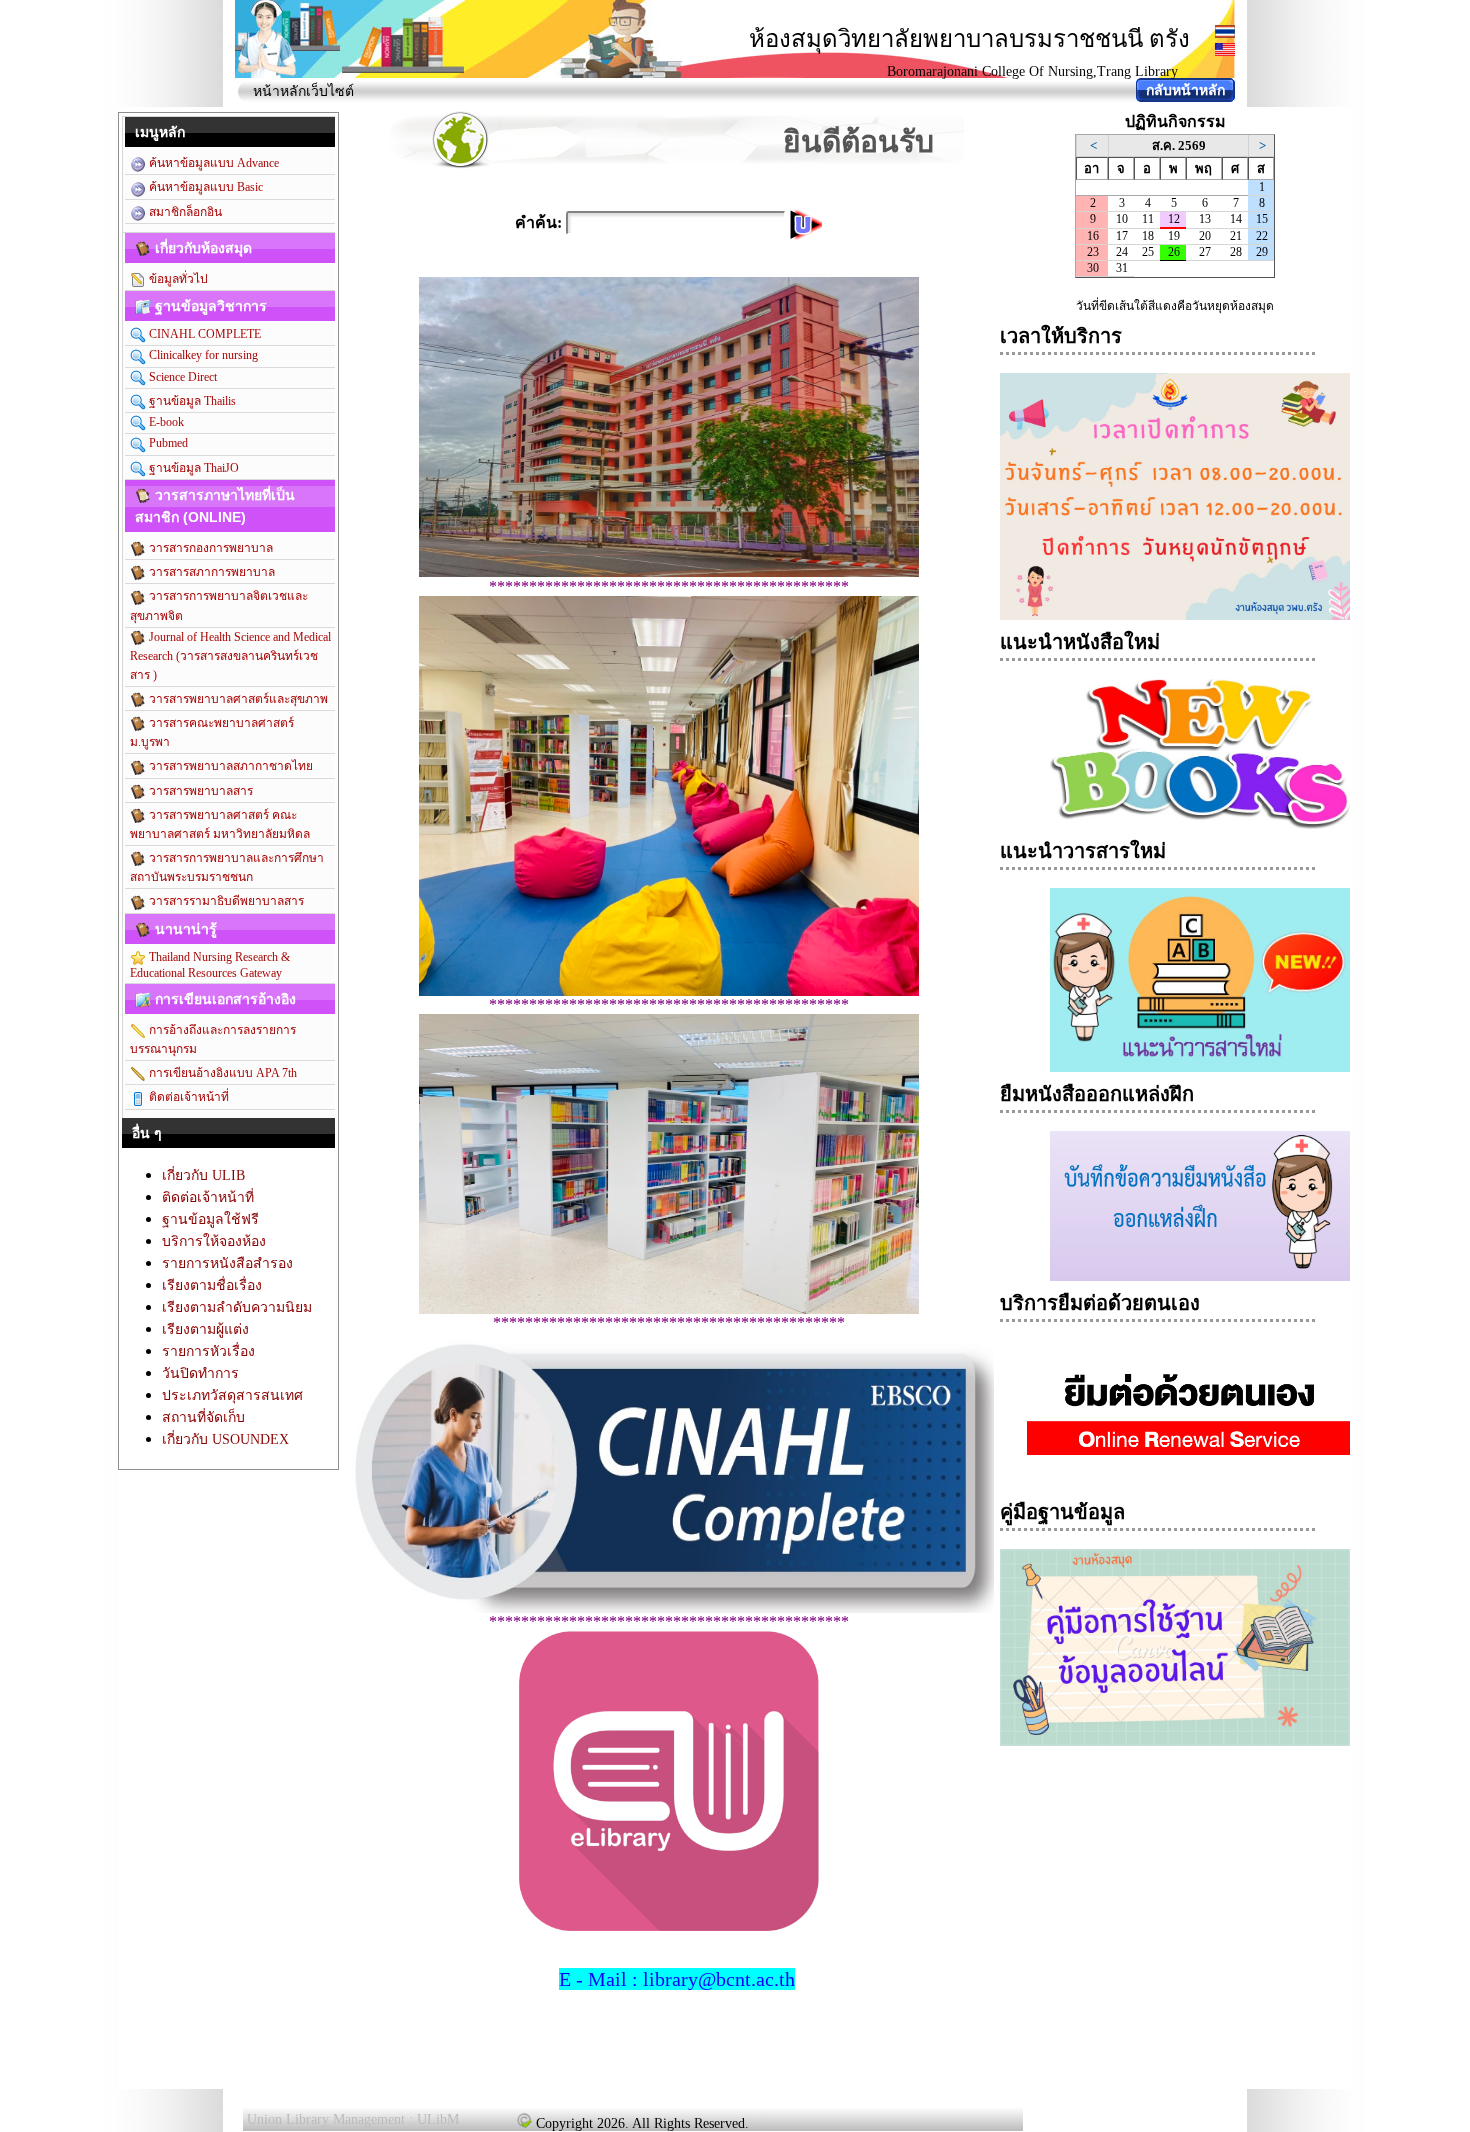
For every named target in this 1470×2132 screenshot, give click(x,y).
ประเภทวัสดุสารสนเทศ (232, 1395)
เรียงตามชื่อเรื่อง (212, 1285)
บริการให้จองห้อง (214, 1241)
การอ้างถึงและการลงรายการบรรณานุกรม (213, 1039)
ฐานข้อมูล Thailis (191, 401)
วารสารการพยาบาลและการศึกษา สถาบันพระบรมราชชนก (227, 867)
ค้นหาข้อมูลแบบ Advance (212, 163)
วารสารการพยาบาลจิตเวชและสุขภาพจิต (219, 605)
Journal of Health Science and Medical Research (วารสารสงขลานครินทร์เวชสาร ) (230, 656)
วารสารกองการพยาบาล (209, 548)
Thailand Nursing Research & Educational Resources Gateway (210, 965)
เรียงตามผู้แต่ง (205, 1329)
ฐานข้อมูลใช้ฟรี (210, 1219)
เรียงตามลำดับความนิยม (237, 1307)
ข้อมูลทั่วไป (177, 279)
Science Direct (181, 377)
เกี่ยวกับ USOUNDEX (225, 1439)
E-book (165, 422)
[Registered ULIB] (524, 2120)
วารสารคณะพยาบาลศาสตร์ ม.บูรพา (212, 732)
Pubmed (167, 443)
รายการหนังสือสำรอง (227, 1263)
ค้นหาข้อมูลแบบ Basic (204, 187)
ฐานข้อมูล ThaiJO (192, 468)
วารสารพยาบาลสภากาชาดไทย (229, 766)
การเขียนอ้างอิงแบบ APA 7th (221, 1073)
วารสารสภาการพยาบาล (210, 572)
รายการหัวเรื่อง (208, 1351)
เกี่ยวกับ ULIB (203, 1175)
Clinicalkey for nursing (202, 355)
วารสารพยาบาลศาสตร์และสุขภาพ (237, 699)
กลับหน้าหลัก (1185, 90)
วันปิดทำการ (200, 1373)
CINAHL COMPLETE (203, 334)
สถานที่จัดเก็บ (203, 1417)
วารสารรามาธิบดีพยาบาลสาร (225, 901)
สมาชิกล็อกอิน (184, 212)
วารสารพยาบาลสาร (199, 791)
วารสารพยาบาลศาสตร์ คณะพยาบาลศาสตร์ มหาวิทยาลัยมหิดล (220, 824)
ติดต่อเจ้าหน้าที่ (187, 1097)
